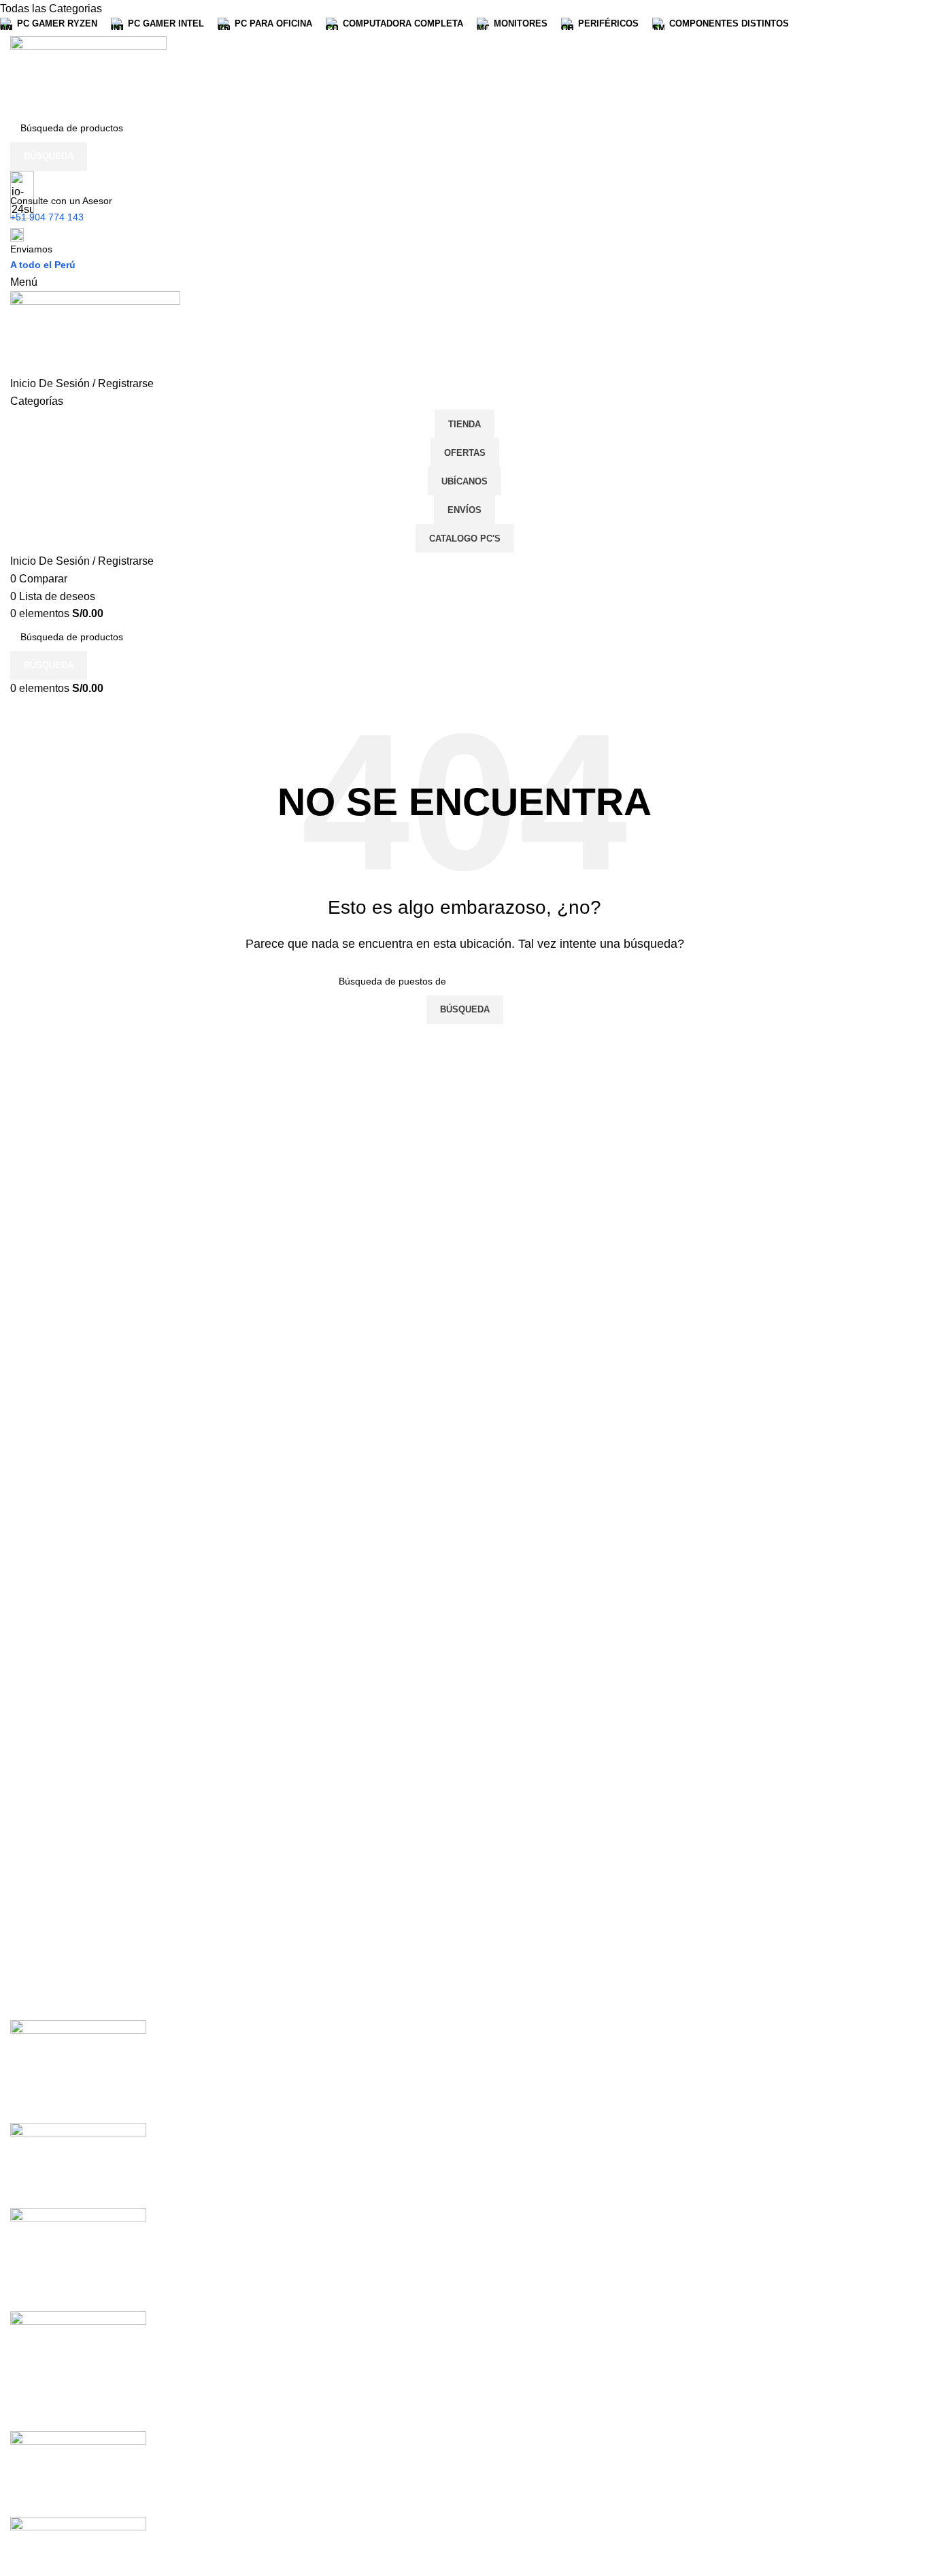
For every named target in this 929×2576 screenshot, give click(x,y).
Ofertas (465, 453)
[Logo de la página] (88, 74)
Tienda (464, 424)
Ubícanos (464, 481)
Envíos (464, 510)
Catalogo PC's (465, 539)
